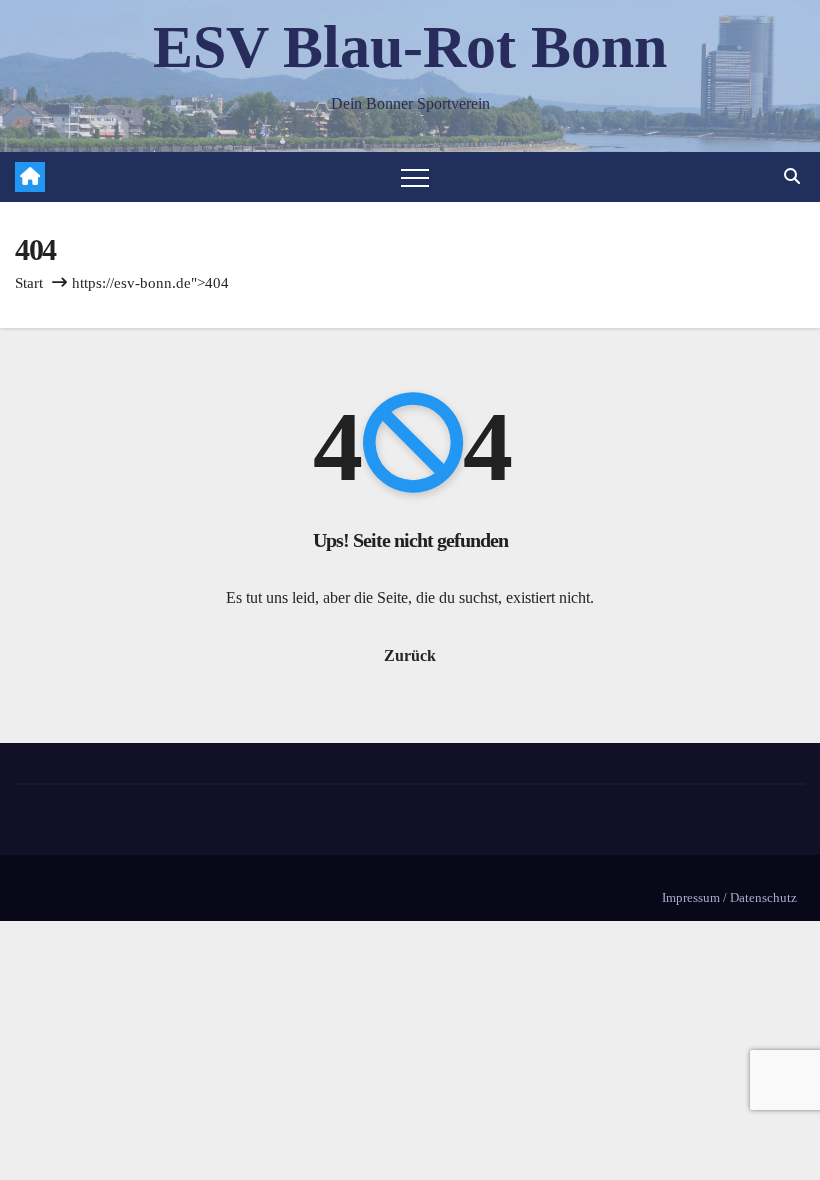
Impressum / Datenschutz (729, 897)
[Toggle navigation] (415, 177)
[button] (792, 176)
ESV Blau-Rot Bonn (410, 47)
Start (29, 283)
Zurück (410, 655)
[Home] (30, 177)
